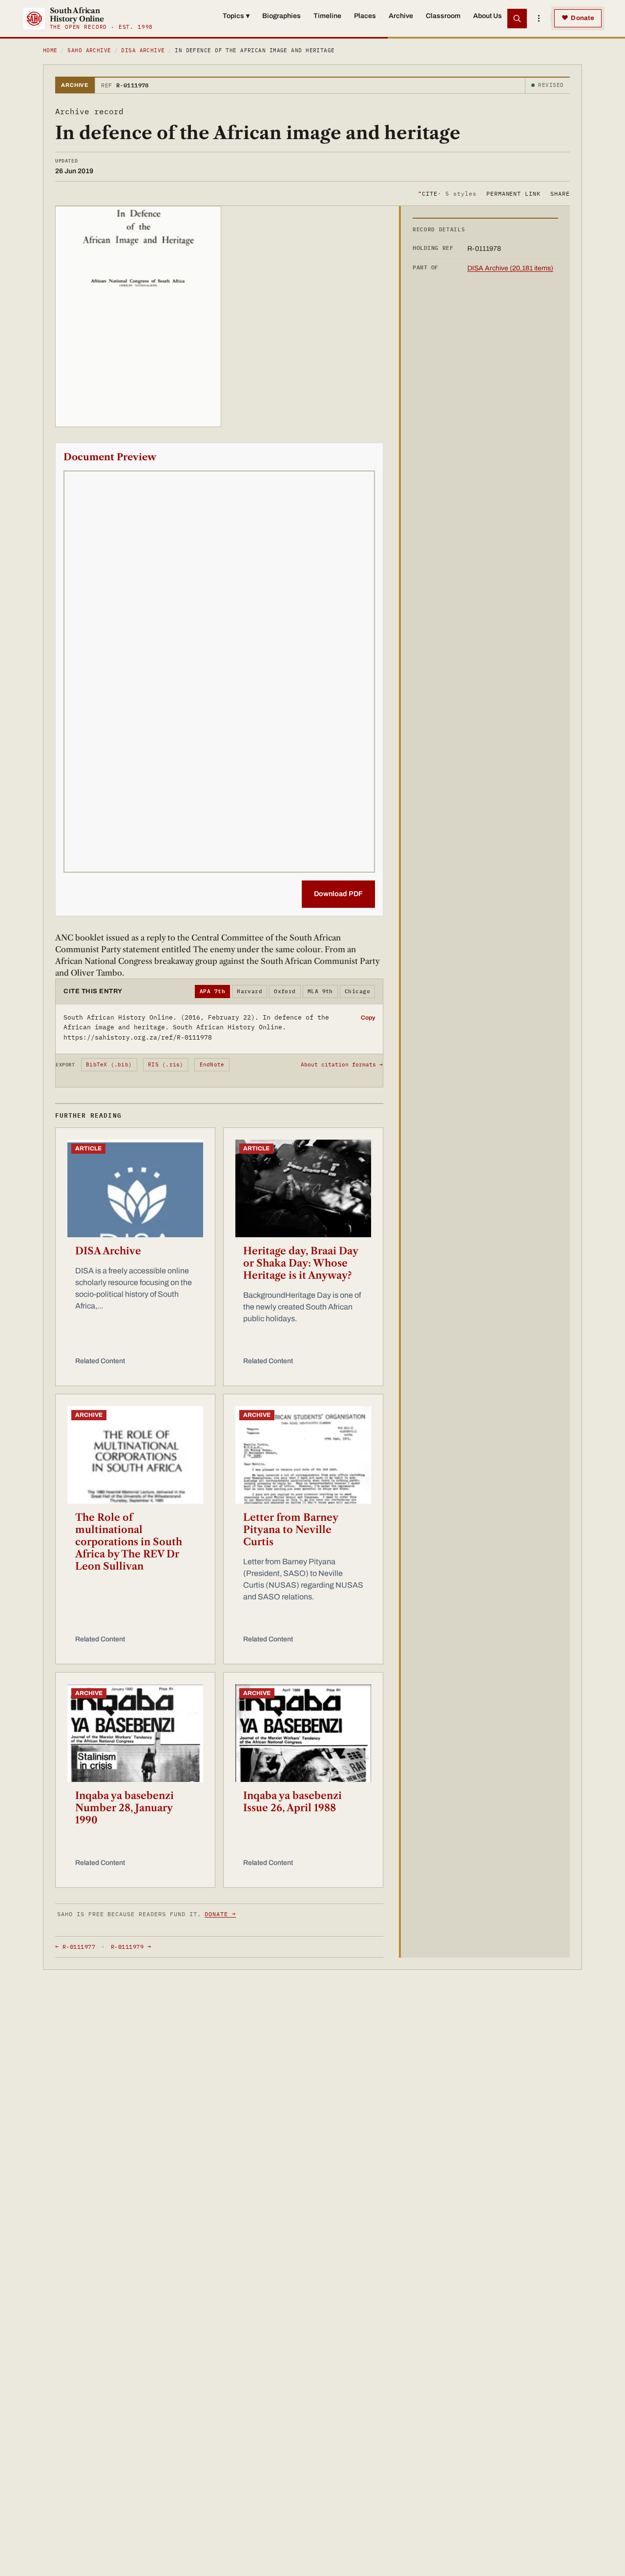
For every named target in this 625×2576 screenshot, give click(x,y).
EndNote (212, 1064)
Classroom (443, 16)
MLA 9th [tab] (320, 991)
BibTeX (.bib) (109, 1064)
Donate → (220, 1914)
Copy (368, 1018)
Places (365, 16)
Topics (236, 16)
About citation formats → (342, 1064)
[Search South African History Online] (517, 19)
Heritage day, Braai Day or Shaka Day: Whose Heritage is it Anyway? (301, 1263)
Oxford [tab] (285, 991)
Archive (401, 16)
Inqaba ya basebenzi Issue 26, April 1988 (292, 1802)
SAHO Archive (89, 50)
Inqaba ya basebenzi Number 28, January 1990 (125, 1808)
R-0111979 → (131, 1947)
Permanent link (513, 193)
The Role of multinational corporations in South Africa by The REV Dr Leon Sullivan (129, 1542)
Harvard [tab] (250, 991)
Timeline (327, 16)
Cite (447, 193)
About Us (488, 16)
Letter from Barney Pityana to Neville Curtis (291, 1530)
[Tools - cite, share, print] (539, 19)
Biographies (281, 16)
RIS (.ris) (166, 1064)
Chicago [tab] (357, 991)
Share (560, 193)
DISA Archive (143, 50)
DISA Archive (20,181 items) (510, 268)
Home (50, 50)
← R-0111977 (75, 1947)
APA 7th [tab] (212, 991)
